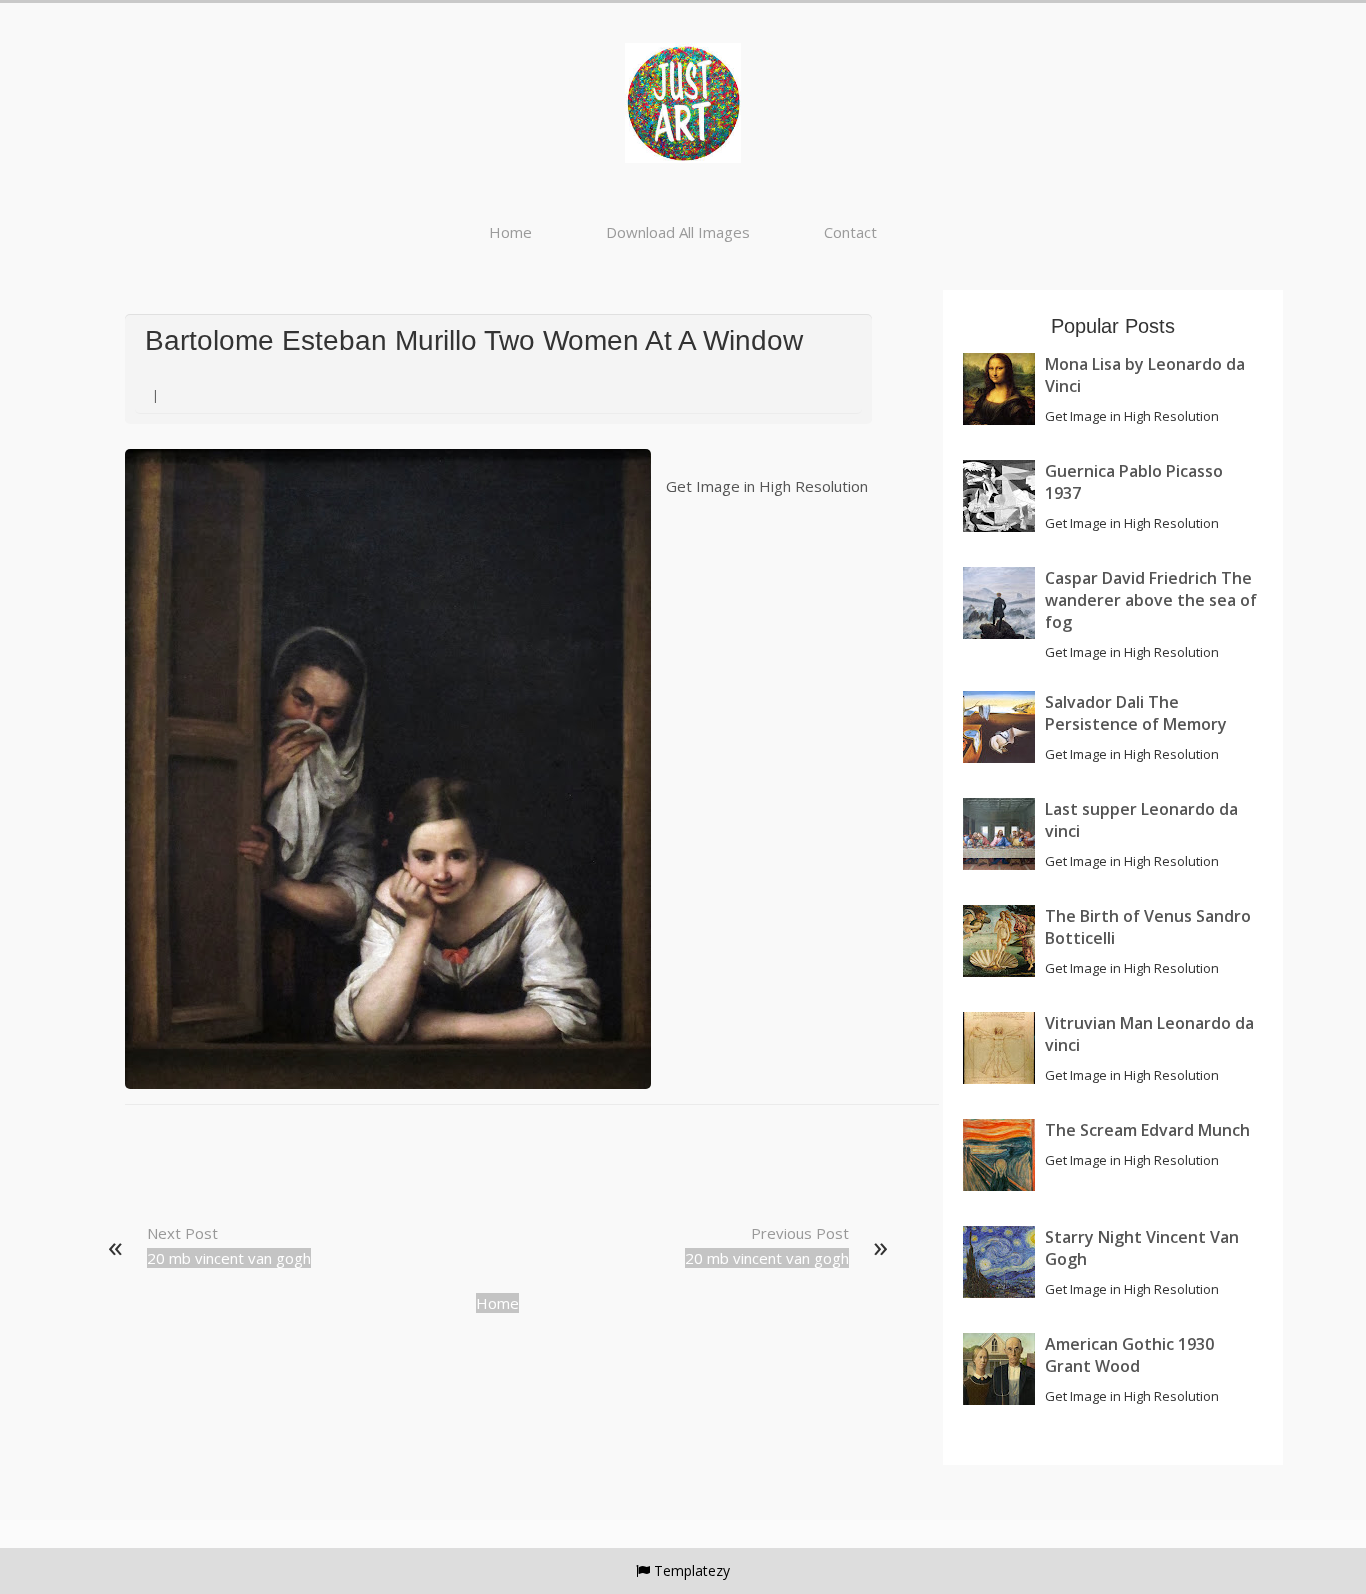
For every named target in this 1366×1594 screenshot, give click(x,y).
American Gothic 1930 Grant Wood (1129, 1355)
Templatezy (692, 1570)
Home (510, 232)
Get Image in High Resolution (767, 486)
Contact (850, 232)
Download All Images (678, 232)
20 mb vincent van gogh (229, 1258)
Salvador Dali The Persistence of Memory (1136, 713)
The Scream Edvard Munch (1147, 1130)
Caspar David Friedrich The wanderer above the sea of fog (1151, 600)
